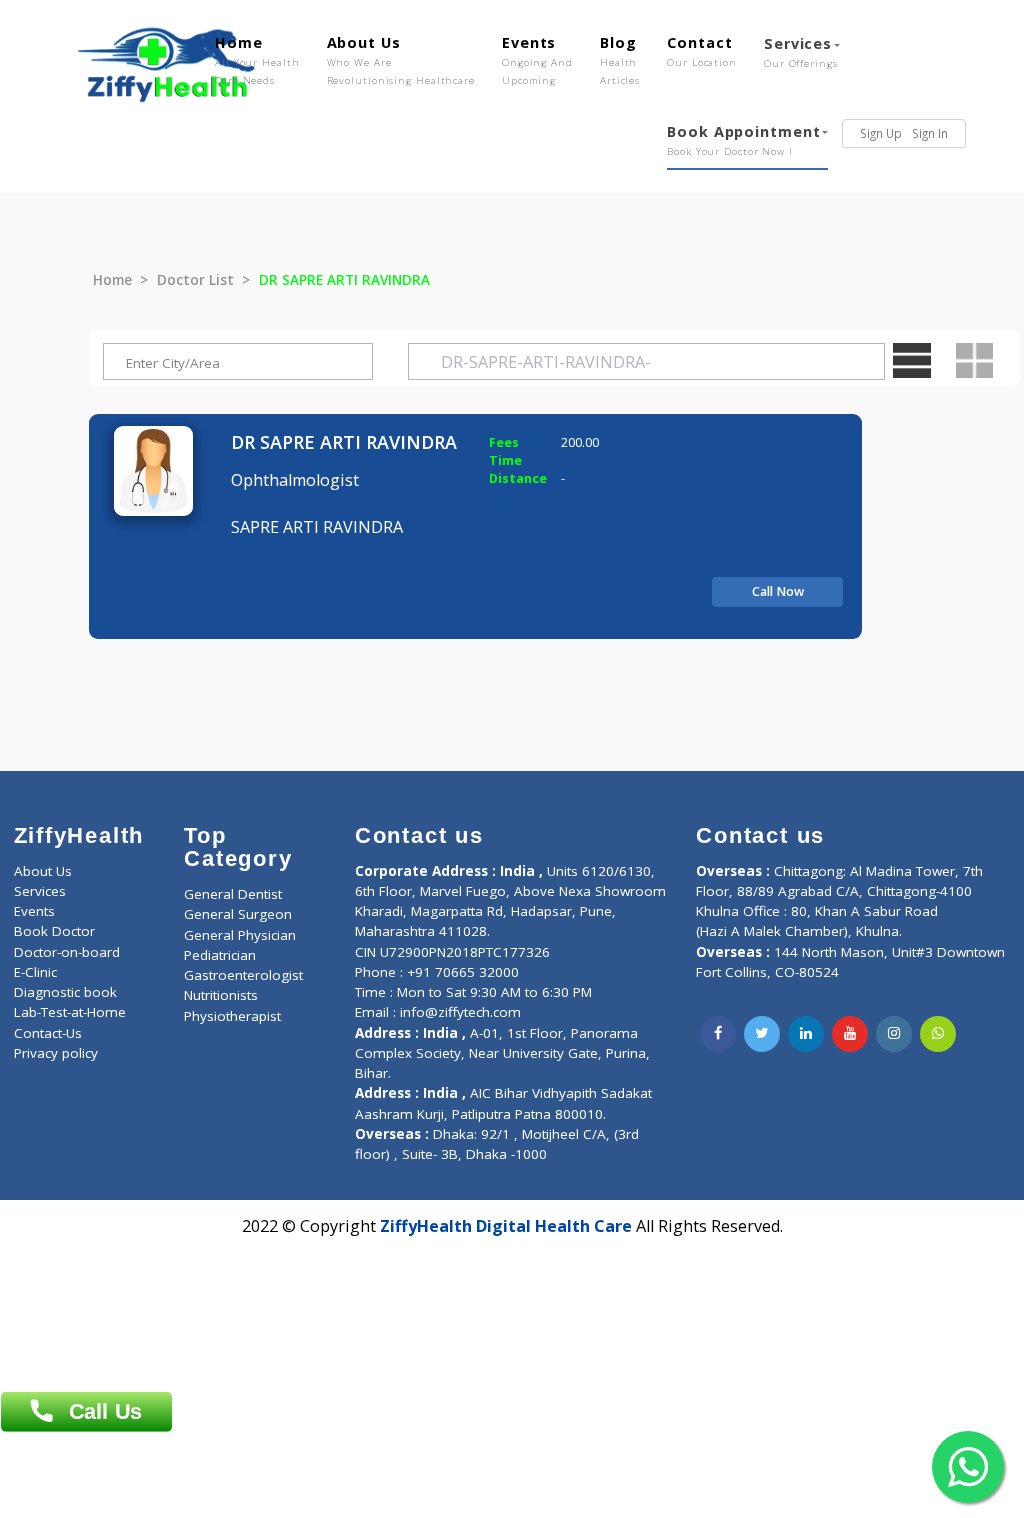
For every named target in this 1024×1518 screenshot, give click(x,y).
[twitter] (762, 1034)
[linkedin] (806, 1034)
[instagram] (894, 1034)
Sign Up (881, 133)
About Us (401, 60)
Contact (702, 51)
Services (801, 52)
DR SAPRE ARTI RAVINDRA (344, 442)
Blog (620, 60)
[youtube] (850, 1034)
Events (537, 60)
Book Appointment (743, 140)
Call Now (778, 591)
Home (257, 60)
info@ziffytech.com (460, 1012)
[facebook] (718, 1034)
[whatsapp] (938, 1034)
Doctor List (195, 280)
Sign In (930, 133)
